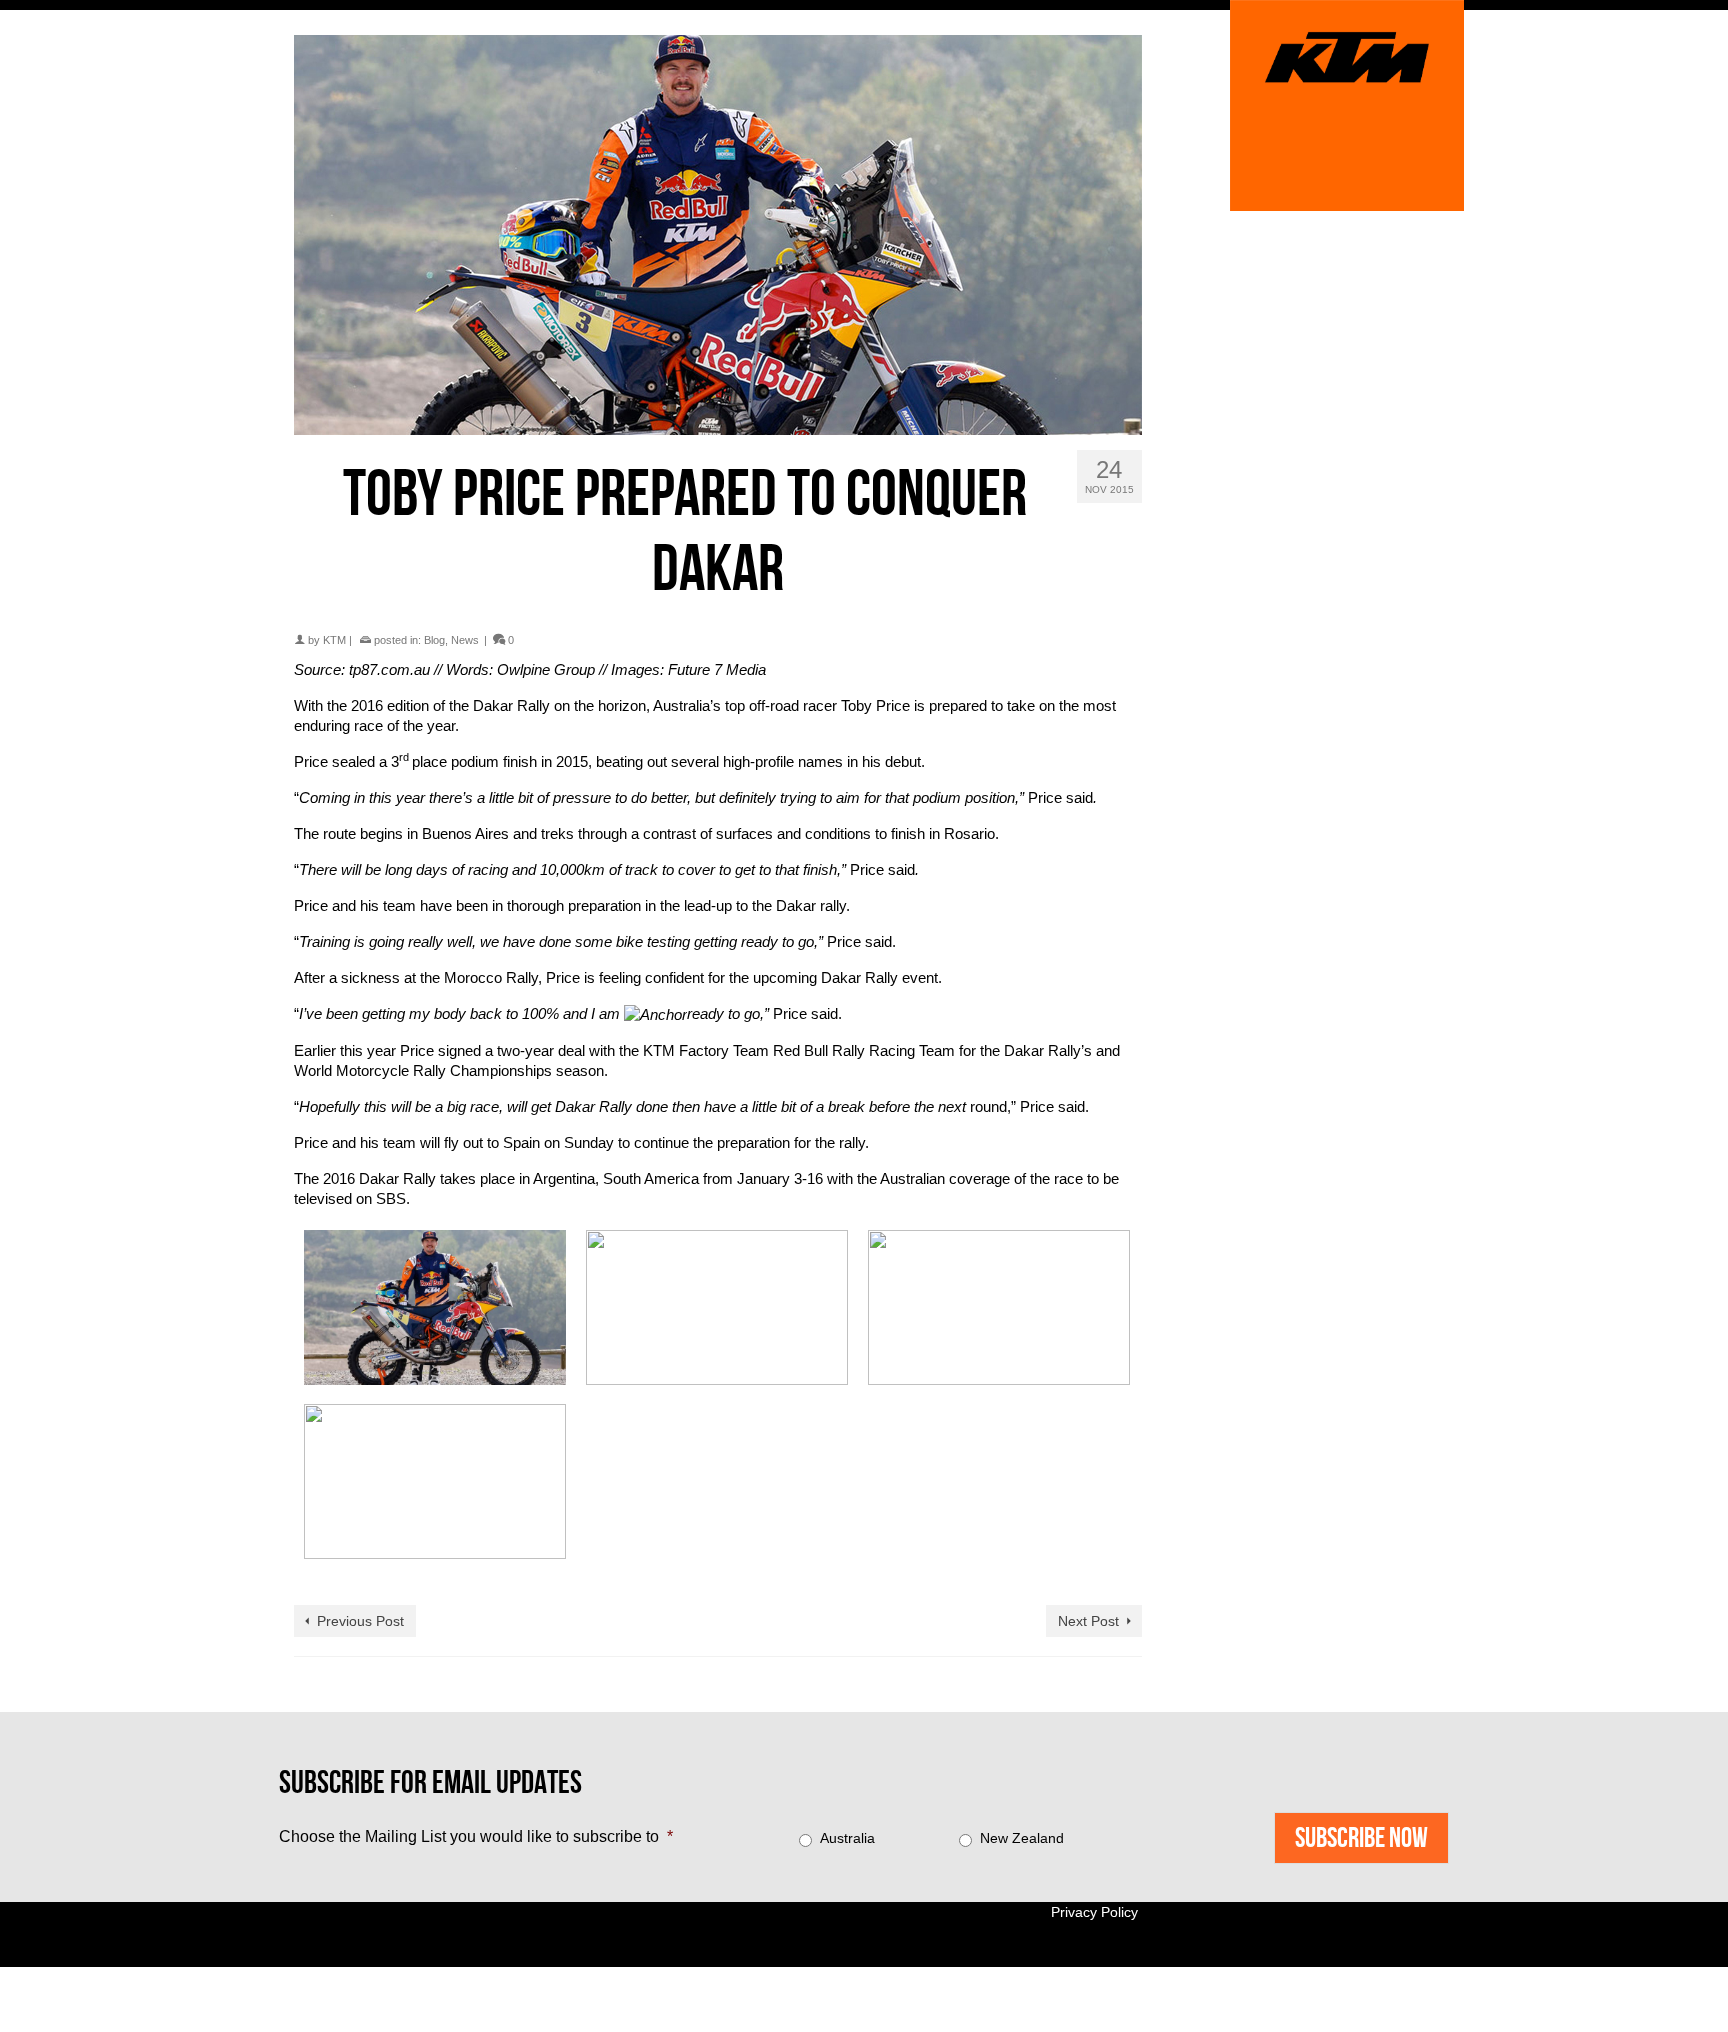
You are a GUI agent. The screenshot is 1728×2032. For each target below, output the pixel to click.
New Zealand (1022, 1838)
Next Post (1088, 1621)
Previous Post (360, 1621)
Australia (847, 1838)
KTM (334, 640)
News (465, 640)
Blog (434, 640)
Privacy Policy (1094, 1912)
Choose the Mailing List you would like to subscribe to (476, 1836)
